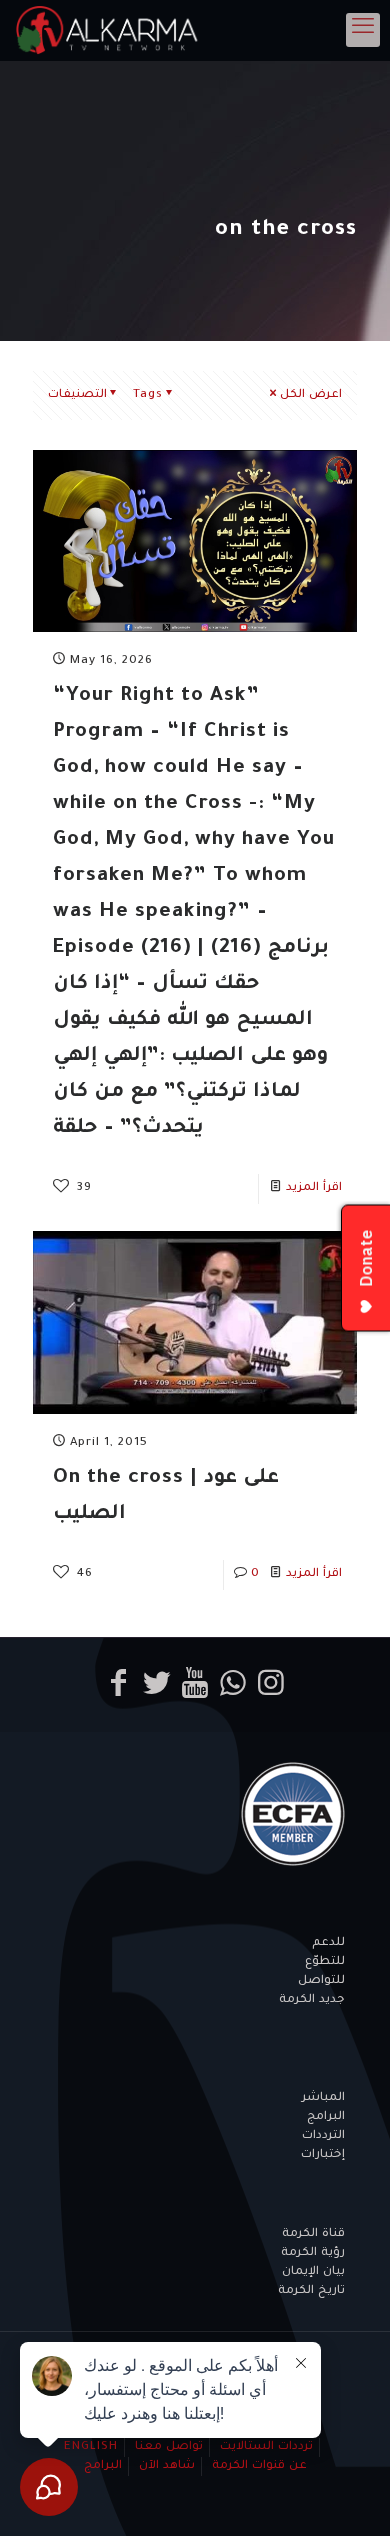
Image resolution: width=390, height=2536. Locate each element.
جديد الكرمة (312, 2000)
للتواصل (321, 1981)
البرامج (326, 2117)
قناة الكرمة (313, 2234)
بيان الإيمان (313, 2272)
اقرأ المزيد (314, 1188)
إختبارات (323, 2155)
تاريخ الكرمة (311, 2291)
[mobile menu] (363, 30)
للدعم (328, 1943)
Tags (148, 395)
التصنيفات (77, 395)
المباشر (323, 2098)
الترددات (323, 2136)
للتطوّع (325, 1962)
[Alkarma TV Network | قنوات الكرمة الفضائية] (110, 30)
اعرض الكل (311, 395)
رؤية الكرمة (313, 2253)
